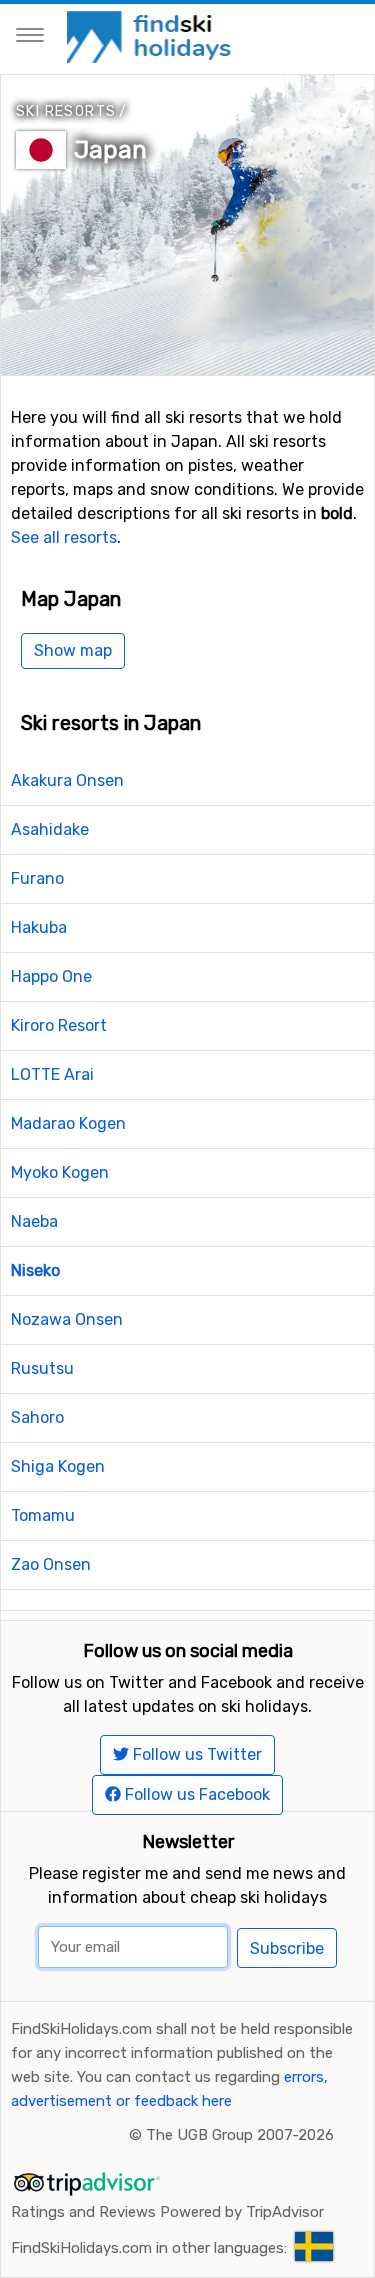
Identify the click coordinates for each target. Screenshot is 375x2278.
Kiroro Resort (59, 1025)
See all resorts (64, 537)
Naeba (34, 1221)
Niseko (35, 1270)
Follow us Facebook (195, 1794)
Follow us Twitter (195, 1754)
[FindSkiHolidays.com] (151, 35)
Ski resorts (66, 111)
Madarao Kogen (68, 1123)
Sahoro (37, 1417)
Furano (37, 878)
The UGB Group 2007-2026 (240, 2135)
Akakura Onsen (67, 780)
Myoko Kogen (60, 1172)
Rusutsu (42, 1368)
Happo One (51, 976)
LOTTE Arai (52, 1074)
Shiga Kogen (58, 1466)
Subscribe (287, 1948)
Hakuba (39, 927)
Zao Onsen (51, 1564)
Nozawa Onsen (67, 1319)
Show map (73, 650)
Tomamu (43, 1515)
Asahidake (50, 829)
